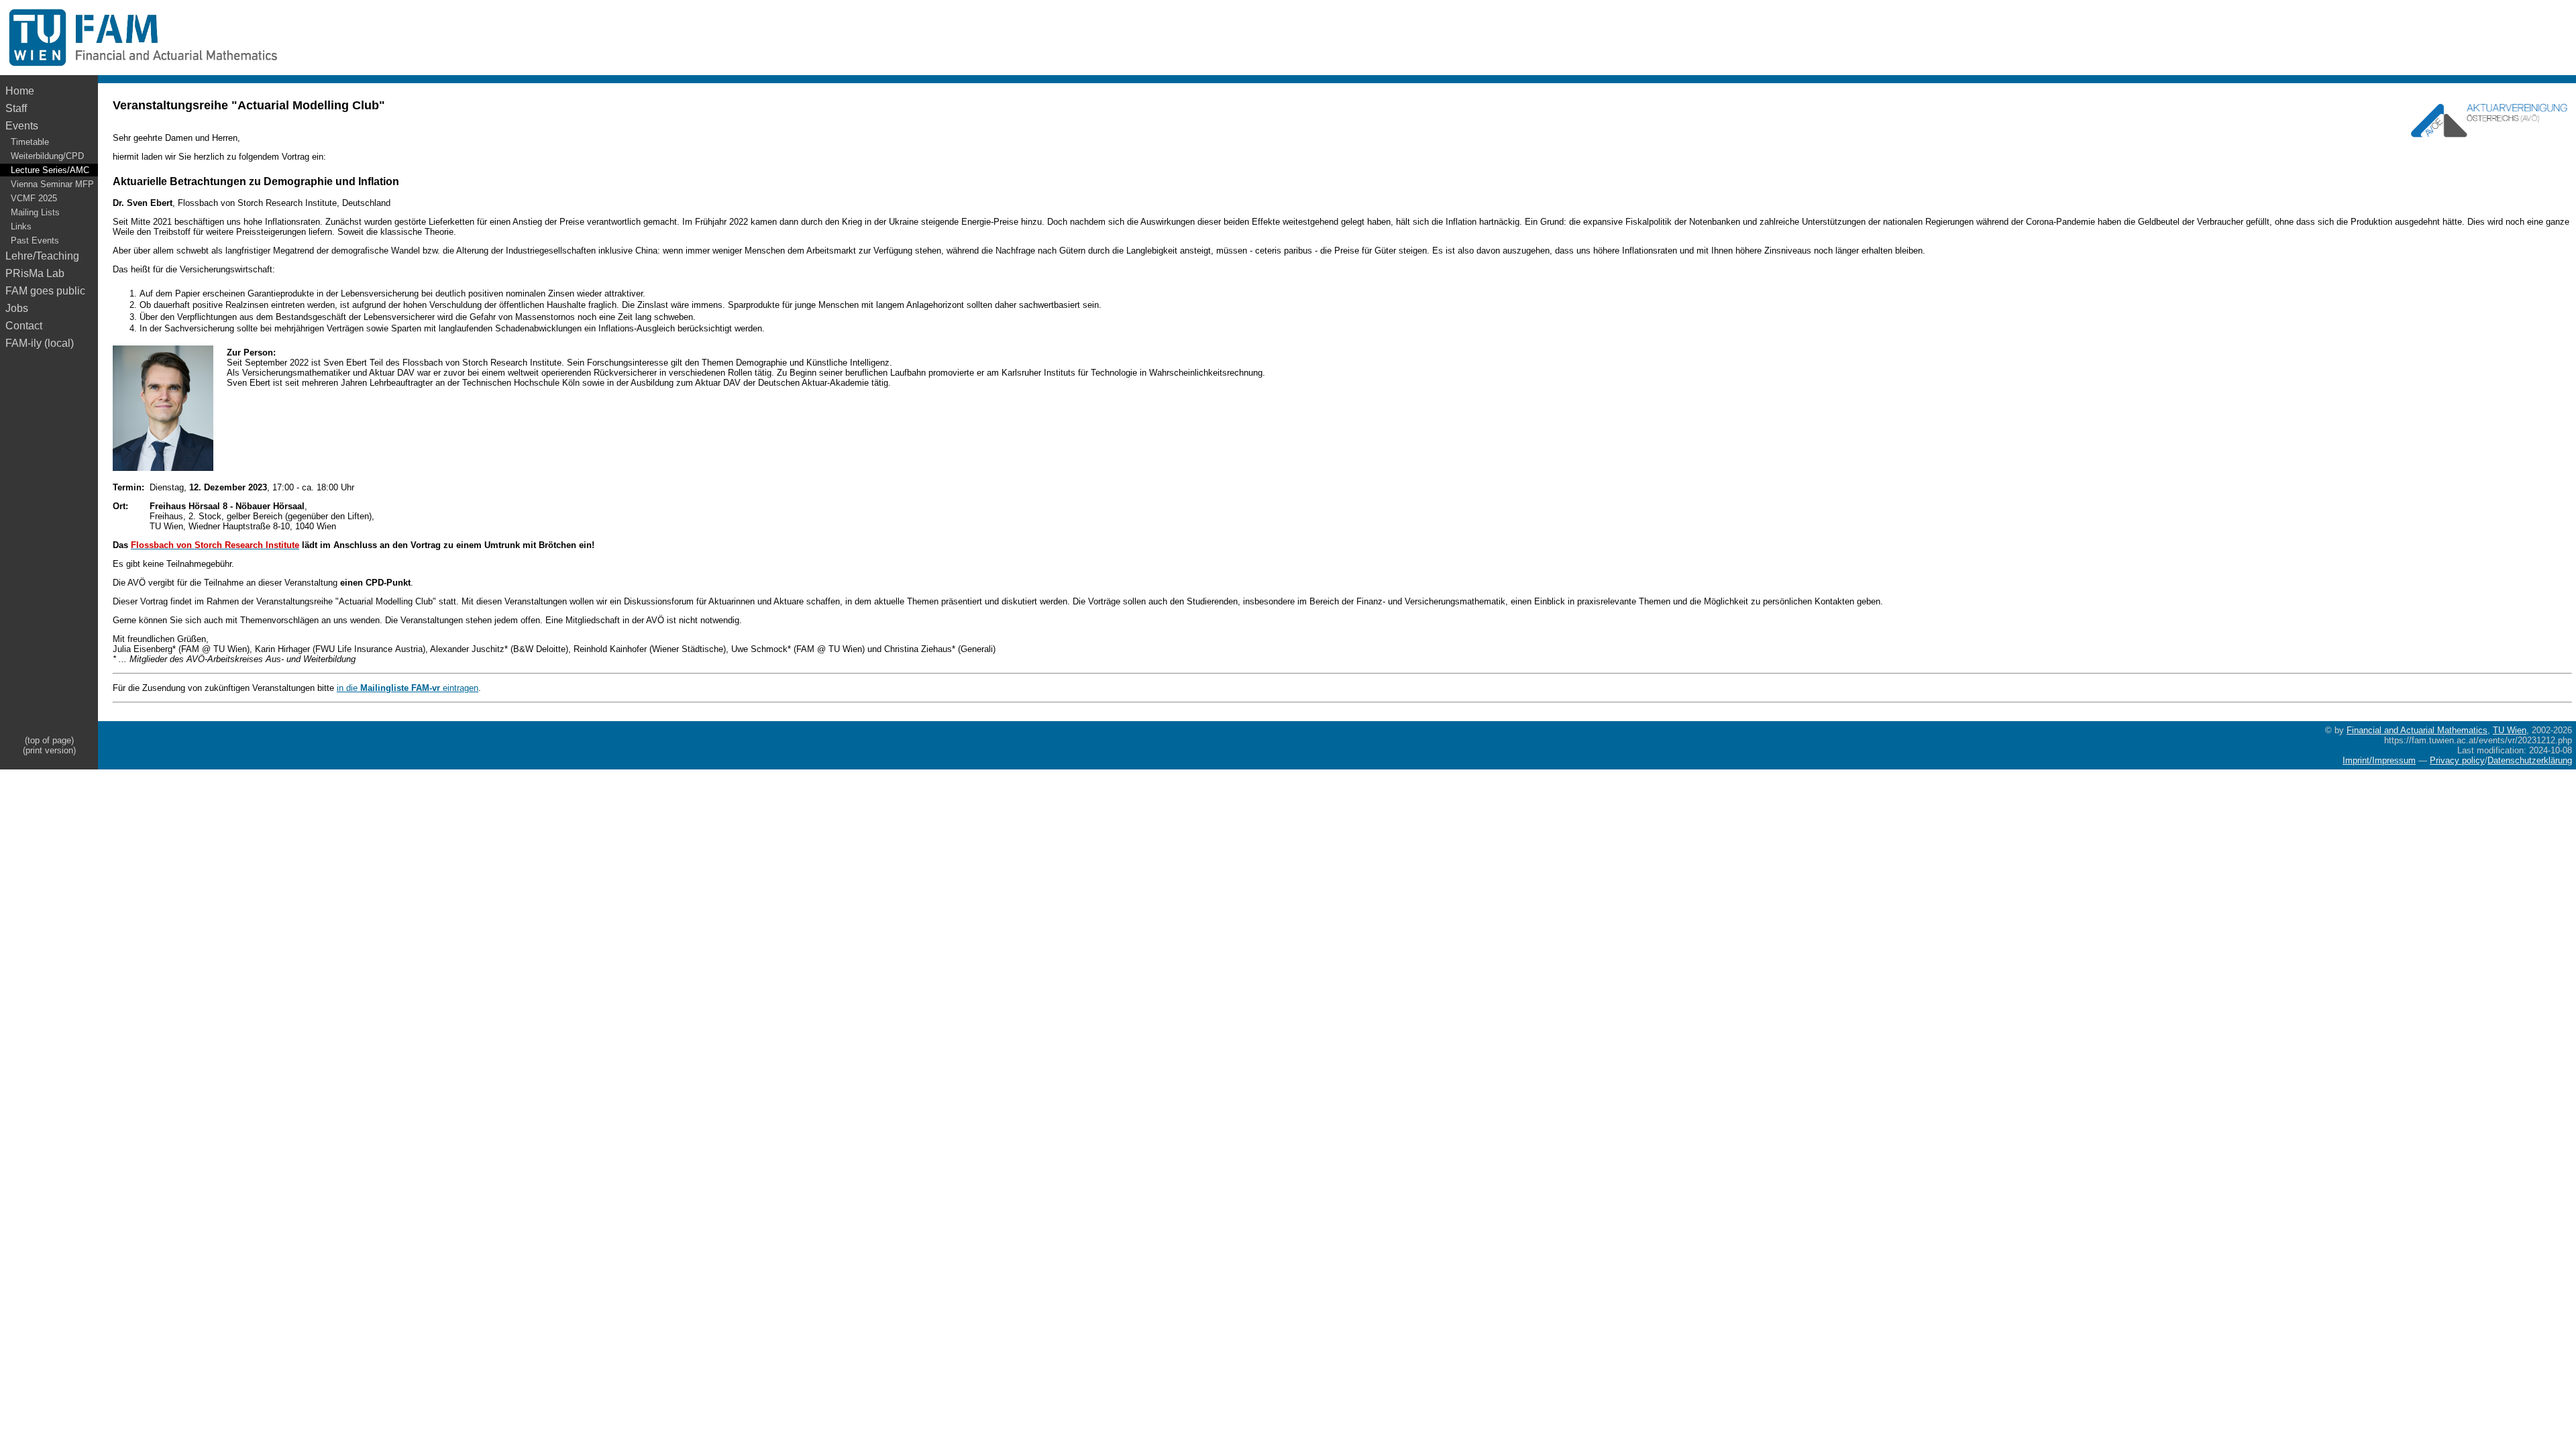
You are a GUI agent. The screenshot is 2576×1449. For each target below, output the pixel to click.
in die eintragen (408, 688)
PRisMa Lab (35, 273)
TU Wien (2510, 730)
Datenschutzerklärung (2530, 760)
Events (22, 126)
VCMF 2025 (34, 198)
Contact (24, 326)
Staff (16, 108)
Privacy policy (2457, 760)
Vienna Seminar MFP (52, 184)
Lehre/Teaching (42, 256)
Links (21, 226)
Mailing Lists (35, 212)
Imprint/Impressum (2379, 760)
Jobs (17, 308)
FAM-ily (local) (40, 343)
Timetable (30, 142)
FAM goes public (48, 291)
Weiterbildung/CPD (47, 156)
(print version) (49, 750)
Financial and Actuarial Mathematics (2417, 730)
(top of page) (49, 740)
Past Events (35, 240)
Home (20, 91)
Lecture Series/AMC (50, 170)
